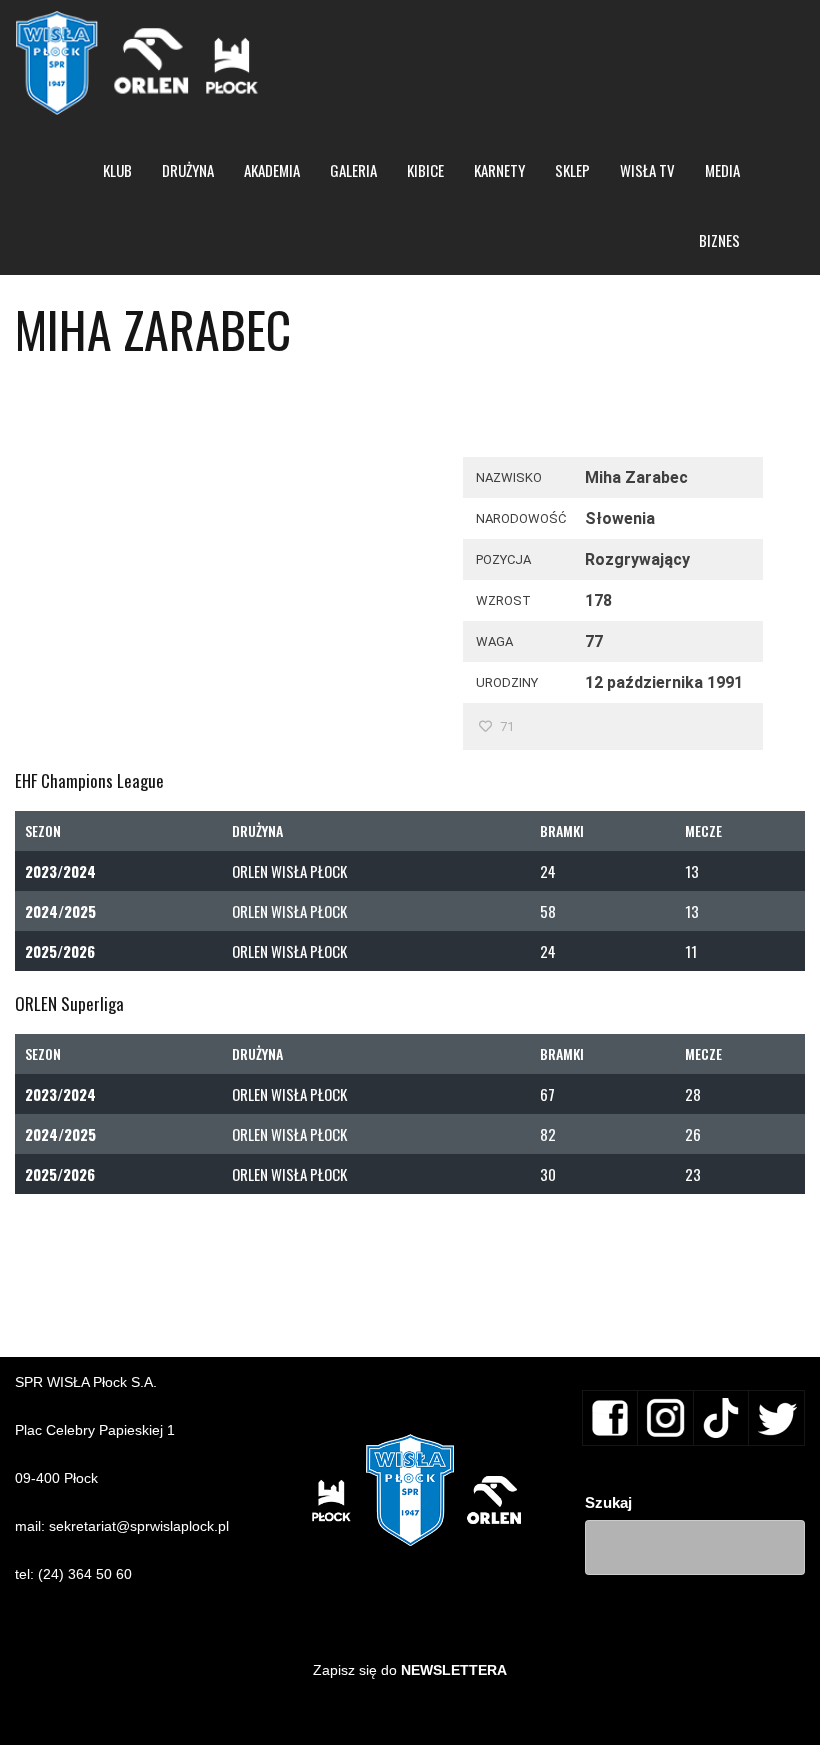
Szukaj (608, 1502)
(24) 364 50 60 (85, 1574)
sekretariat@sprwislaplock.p (137, 1526)
